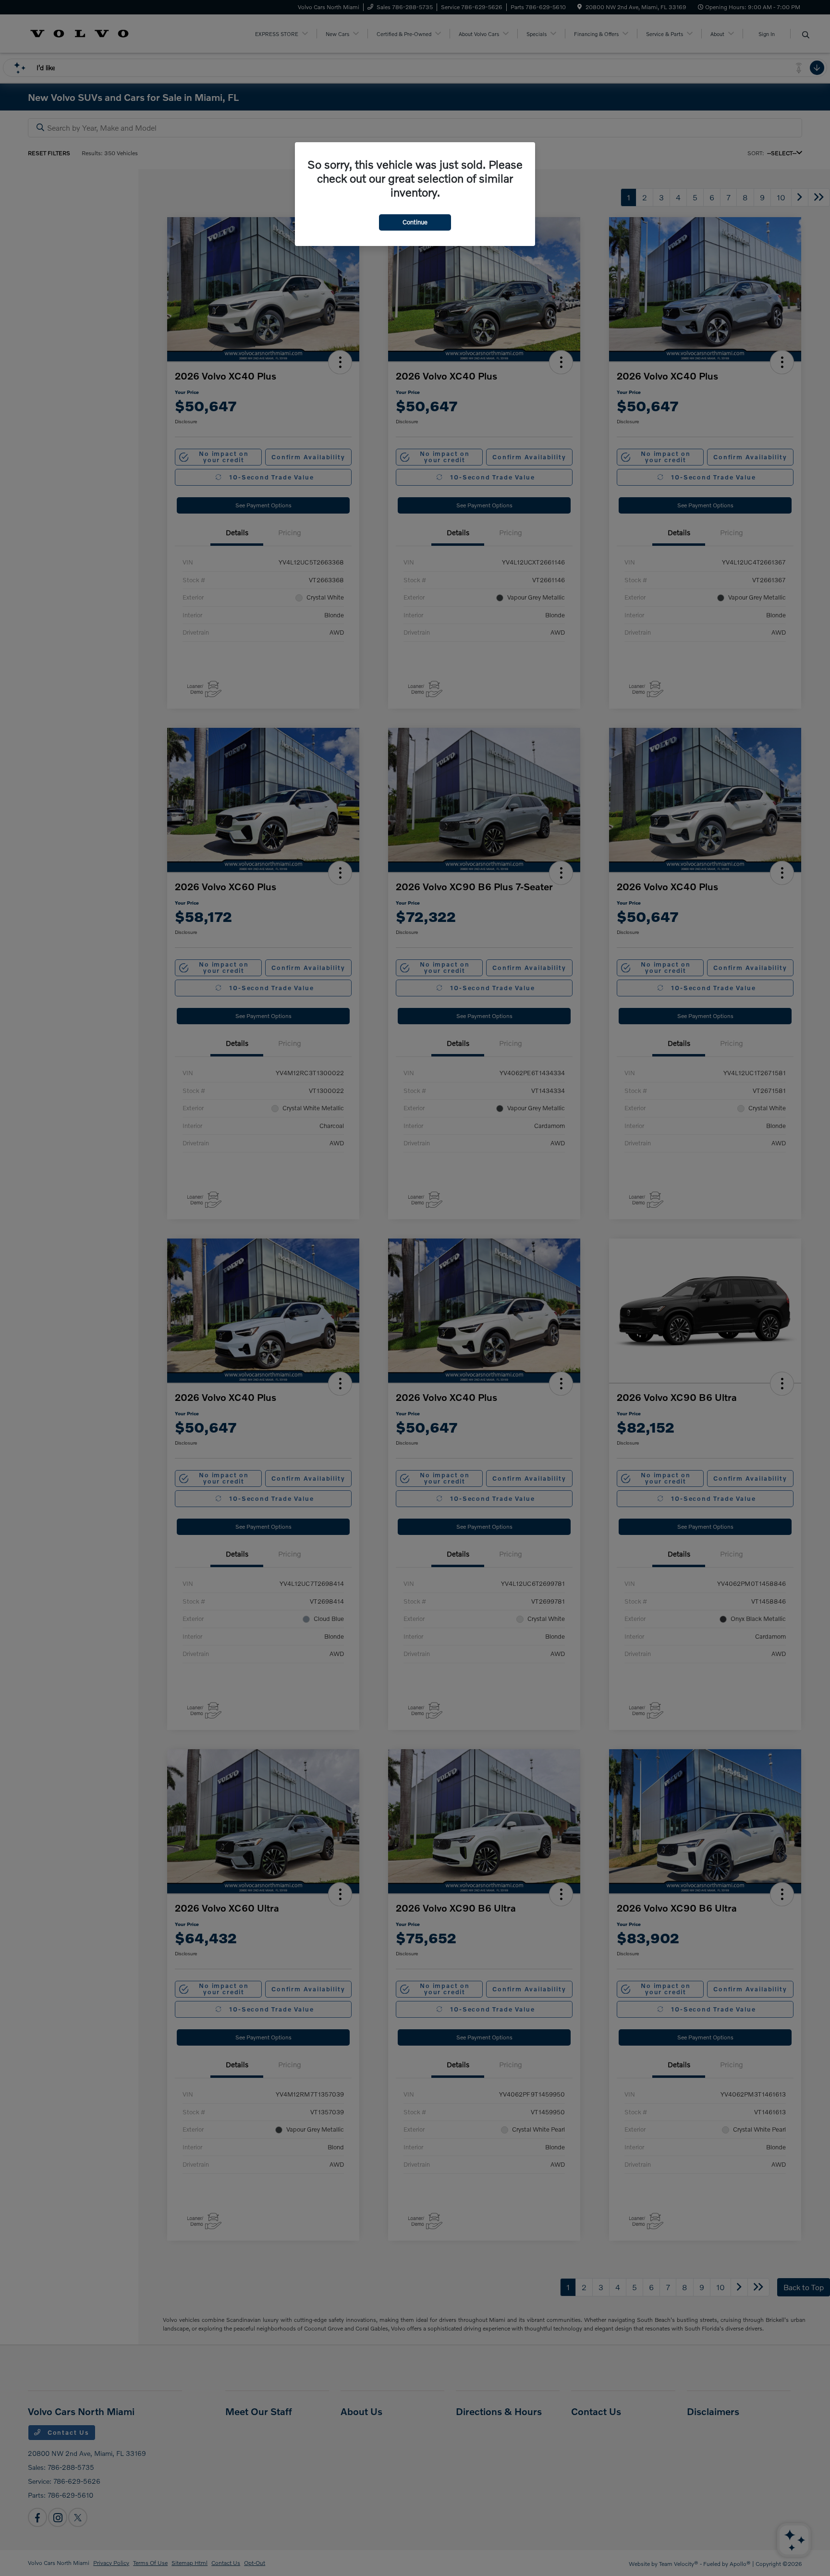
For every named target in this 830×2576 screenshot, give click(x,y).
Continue (415, 222)
